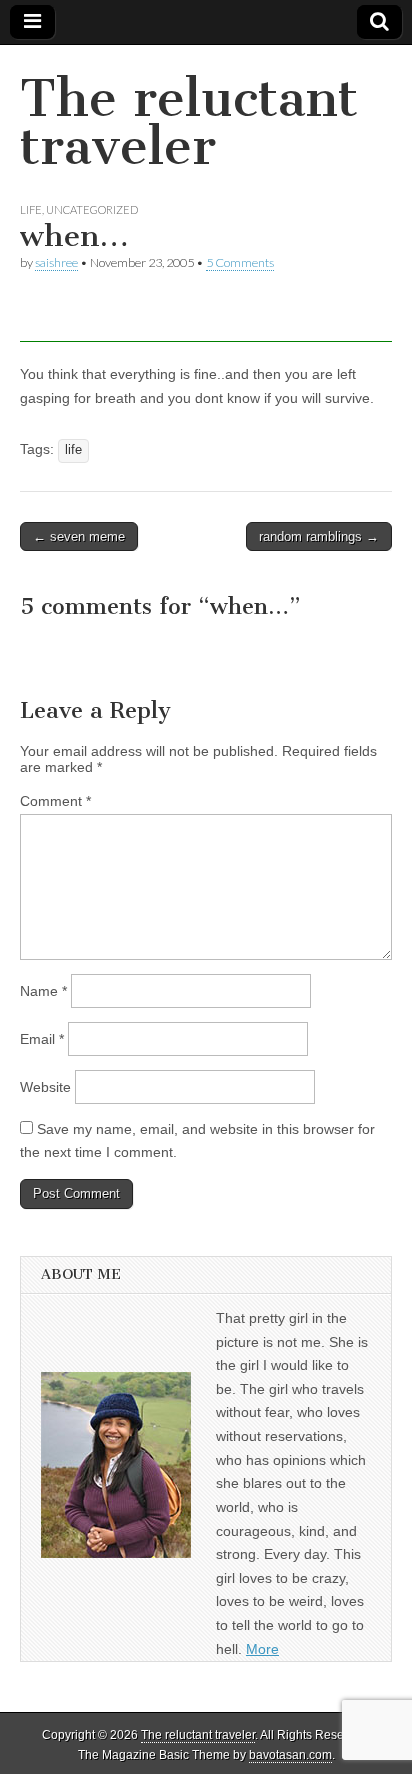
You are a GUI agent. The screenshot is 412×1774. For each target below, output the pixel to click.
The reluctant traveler (189, 122)
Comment (55, 801)
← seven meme (79, 536)
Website (45, 1087)
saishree (56, 262)
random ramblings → (319, 536)
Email (42, 1039)
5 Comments (240, 262)
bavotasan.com (290, 1755)
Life (31, 209)
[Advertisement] (216, 317)
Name (43, 991)
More (262, 1649)
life (73, 450)
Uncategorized (92, 209)
